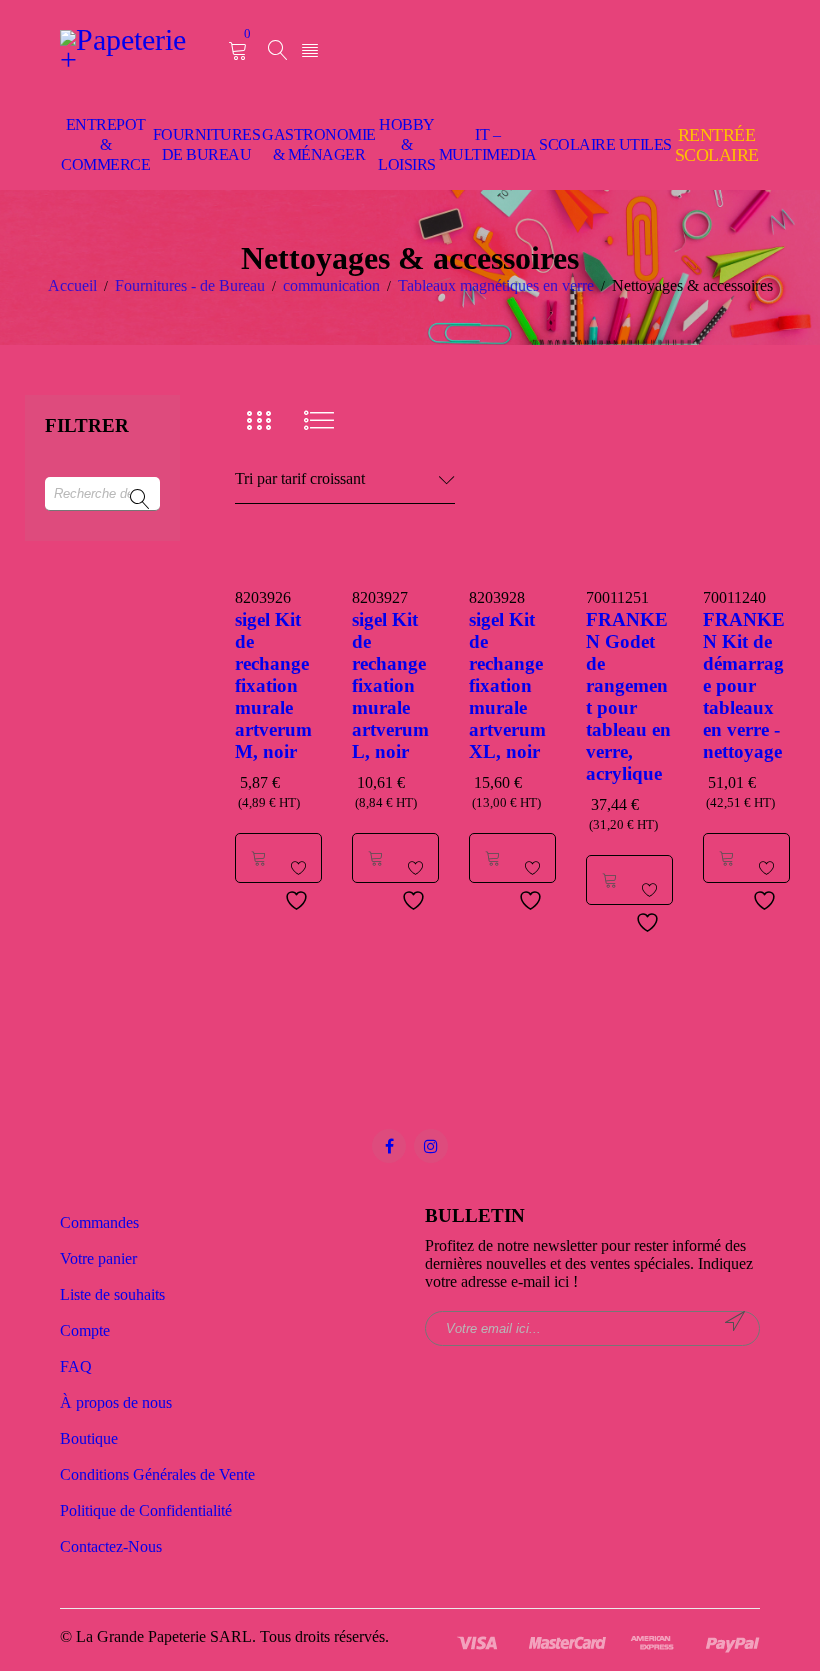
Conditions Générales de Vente (157, 1474)
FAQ (76, 1366)
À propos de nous (116, 1402)
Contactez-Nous (111, 1546)
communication (331, 285)
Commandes (99, 1222)
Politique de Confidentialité (146, 1510)
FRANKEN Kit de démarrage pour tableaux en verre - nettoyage (744, 685)
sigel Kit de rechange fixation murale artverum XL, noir (507, 685)
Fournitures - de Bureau (190, 285)
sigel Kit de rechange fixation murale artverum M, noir (273, 685)
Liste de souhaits (112, 1294)
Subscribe (735, 1321)
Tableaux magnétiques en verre (496, 285)
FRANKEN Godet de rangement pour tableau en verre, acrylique (628, 696)
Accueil (72, 285)
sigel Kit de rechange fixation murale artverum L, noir (390, 685)
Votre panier (98, 1258)
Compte (85, 1330)
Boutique (89, 1438)
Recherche (140, 500)
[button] (259, 858)
